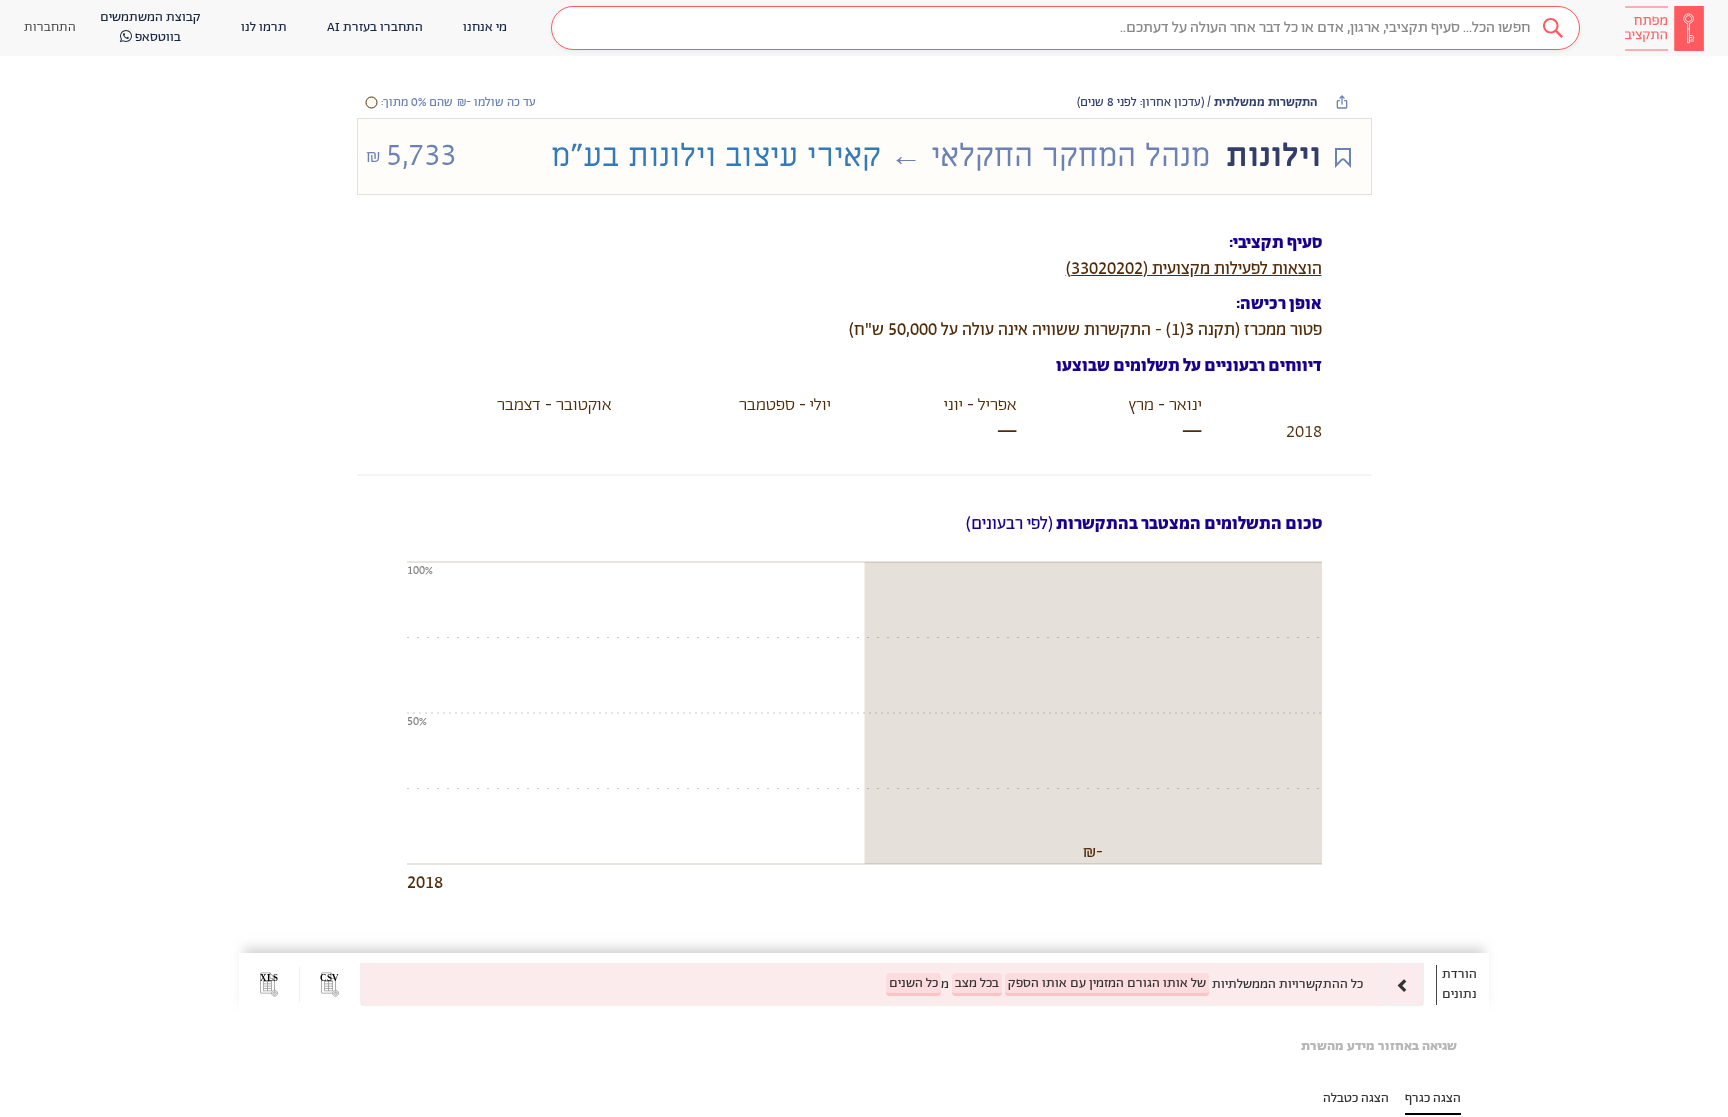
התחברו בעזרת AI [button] (375, 27)
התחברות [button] (50, 27)
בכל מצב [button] (977, 983)
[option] (892, 984)
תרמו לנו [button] (264, 27)
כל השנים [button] (913, 983)
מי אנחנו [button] (485, 27)
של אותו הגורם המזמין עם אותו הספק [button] (1107, 983)
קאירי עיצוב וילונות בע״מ (716, 156)
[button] (1065, 28)
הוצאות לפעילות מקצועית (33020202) (1194, 269)
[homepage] (1664, 28)
